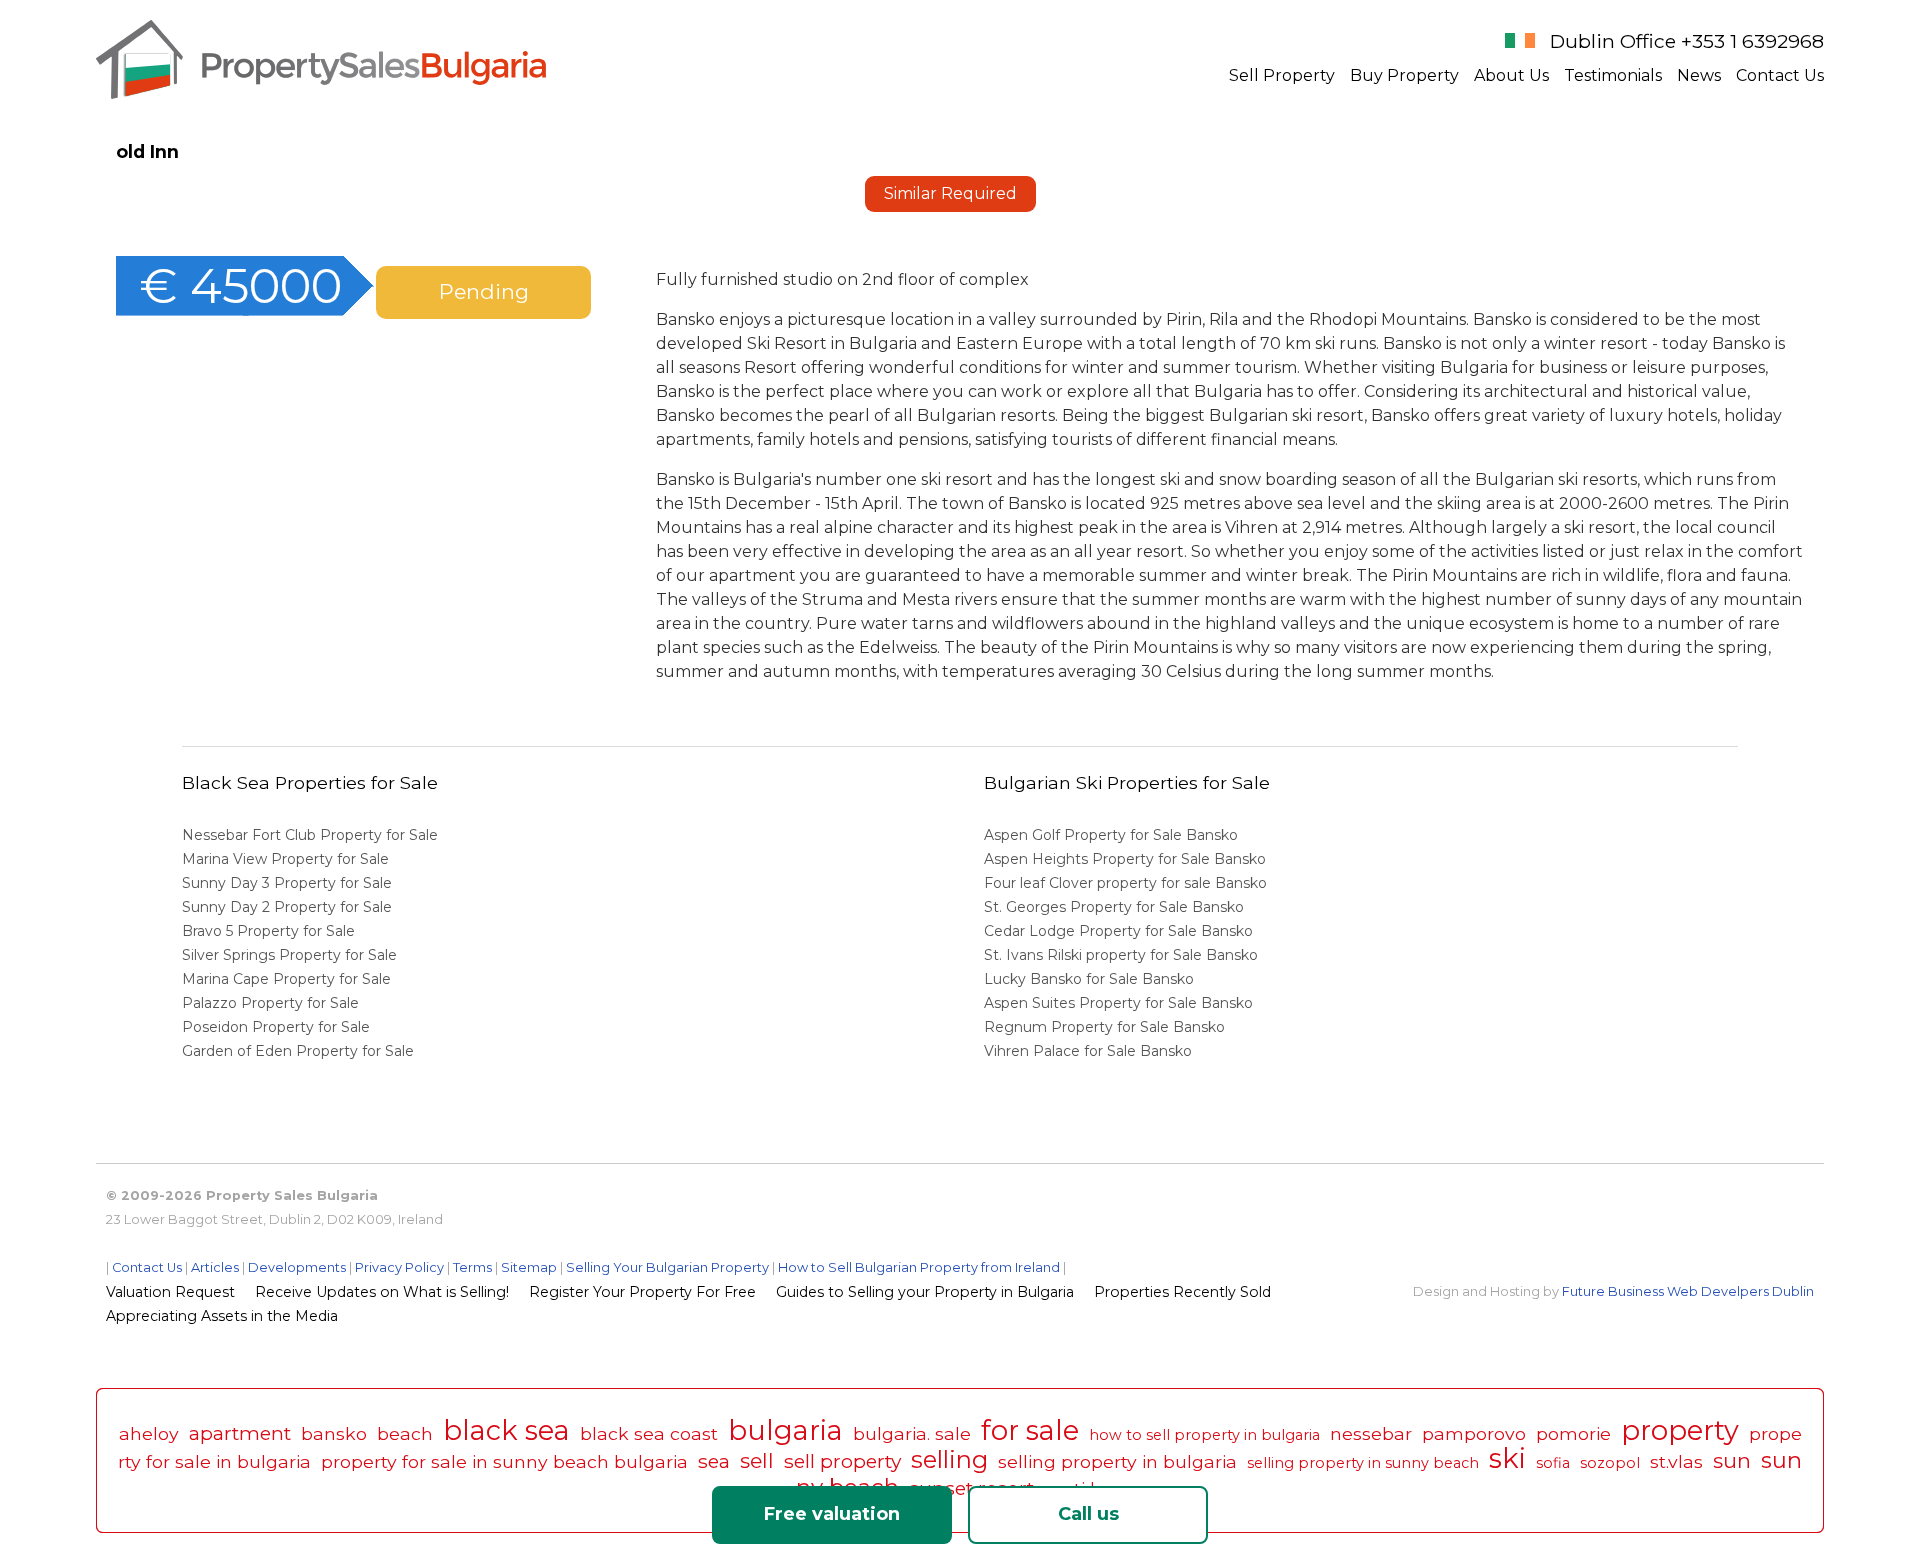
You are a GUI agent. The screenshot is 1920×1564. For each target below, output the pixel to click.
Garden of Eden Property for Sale (298, 1051)
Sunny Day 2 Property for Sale (287, 907)
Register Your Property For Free (642, 1292)
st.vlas (1676, 1461)
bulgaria (785, 1430)
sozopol (1610, 1463)
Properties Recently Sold (1182, 1292)
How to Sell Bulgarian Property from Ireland (919, 1267)
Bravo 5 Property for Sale (268, 931)
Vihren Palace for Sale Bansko (1090, 1051)
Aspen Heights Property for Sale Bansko (1127, 859)
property (1680, 1430)
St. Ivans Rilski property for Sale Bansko (1123, 955)
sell (757, 1460)
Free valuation (832, 1514)
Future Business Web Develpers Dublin (1688, 1291)
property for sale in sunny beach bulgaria (504, 1461)
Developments (297, 1267)
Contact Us (1780, 75)
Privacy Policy (399, 1267)
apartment (240, 1433)
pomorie (1573, 1433)
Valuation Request (170, 1292)
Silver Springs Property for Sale (289, 955)
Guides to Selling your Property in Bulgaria (925, 1292)
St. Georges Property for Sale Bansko (1116, 907)
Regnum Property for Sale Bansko (1106, 1027)
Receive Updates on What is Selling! (382, 1292)
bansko (334, 1433)
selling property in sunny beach (1363, 1463)
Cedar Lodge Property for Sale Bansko (1120, 931)
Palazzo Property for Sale (270, 1003)
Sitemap (529, 1267)
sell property (842, 1461)
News (1699, 75)
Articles (215, 1267)
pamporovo (1474, 1433)
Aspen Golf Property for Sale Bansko (1113, 835)
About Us (1511, 75)
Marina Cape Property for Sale (286, 979)
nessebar (1371, 1433)
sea (714, 1461)
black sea (506, 1430)
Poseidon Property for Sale (276, 1027)
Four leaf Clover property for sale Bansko (1127, 883)
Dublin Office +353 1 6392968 (1687, 41)
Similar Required (950, 193)
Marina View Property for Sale (285, 859)
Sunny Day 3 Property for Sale (287, 883)
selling (949, 1459)
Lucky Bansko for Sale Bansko (1091, 979)
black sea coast (649, 1433)
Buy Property (1404, 75)
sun (1732, 1460)
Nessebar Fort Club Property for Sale (310, 835)
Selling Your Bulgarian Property (667, 1267)
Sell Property (1282, 75)
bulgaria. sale (912, 1433)
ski (1507, 1458)
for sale (1030, 1430)
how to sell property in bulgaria (1204, 1435)
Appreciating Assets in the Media (222, 1316)
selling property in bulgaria (1117, 1461)
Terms (472, 1267)
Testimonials (1613, 75)
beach (405, 1433)
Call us (1088, 1514)
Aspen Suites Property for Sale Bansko (1120, 1003)
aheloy (149, 1433)
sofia (1553, 1463)
